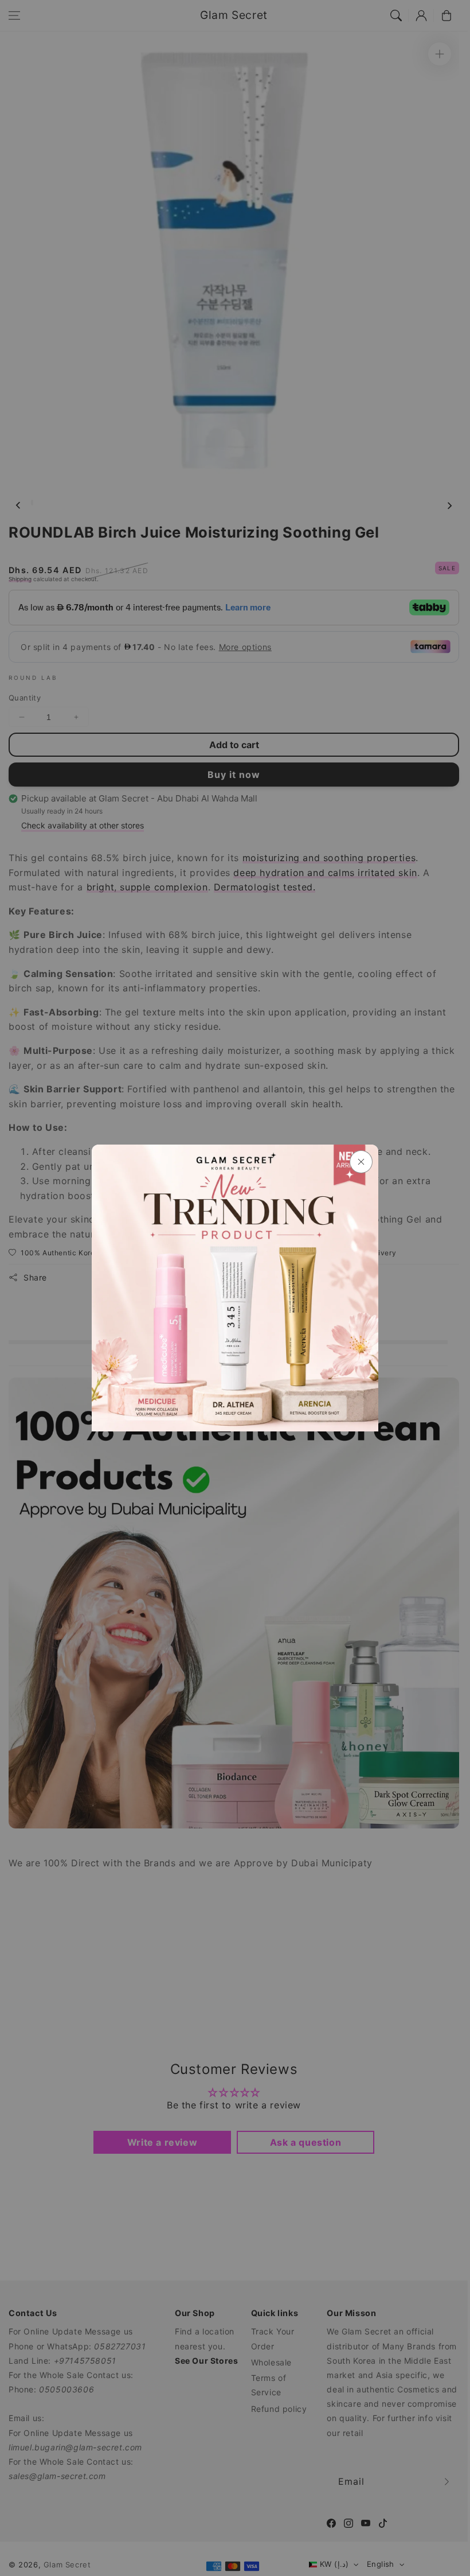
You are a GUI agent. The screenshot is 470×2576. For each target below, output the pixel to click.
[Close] (361, 1162)
